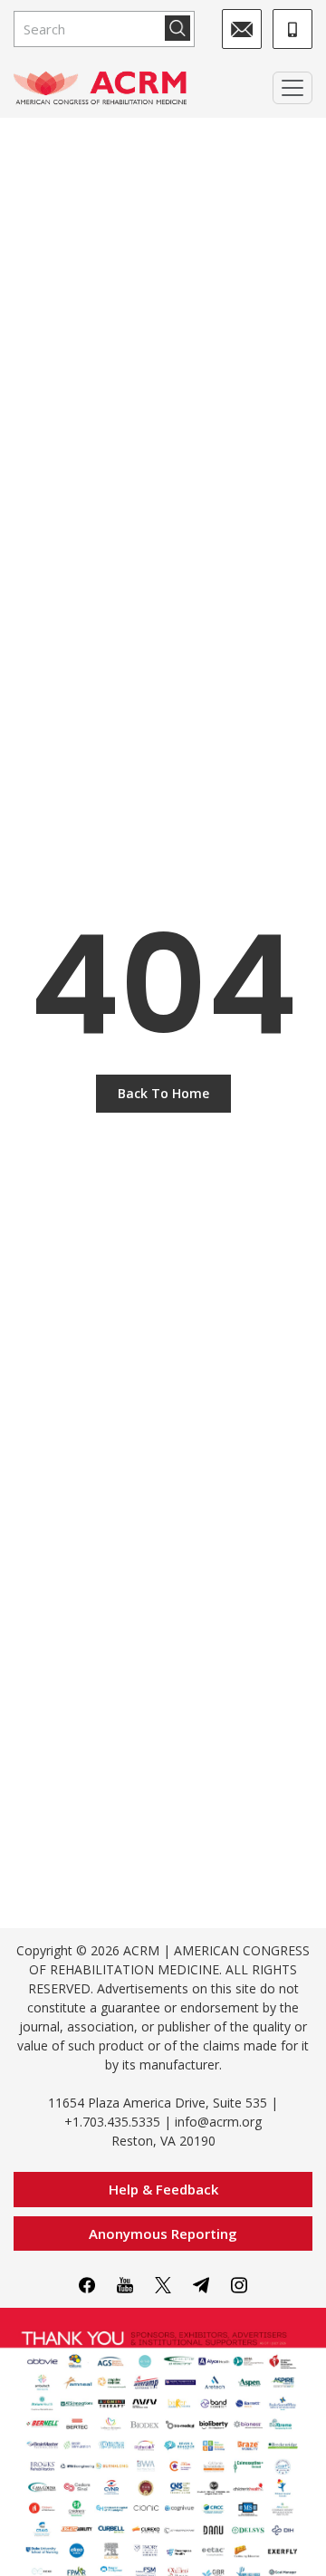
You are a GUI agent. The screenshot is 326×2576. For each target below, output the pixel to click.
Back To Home (163, 1093)
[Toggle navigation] (292, 88)
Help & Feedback (163, 2189)
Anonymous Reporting (163, 2233)
